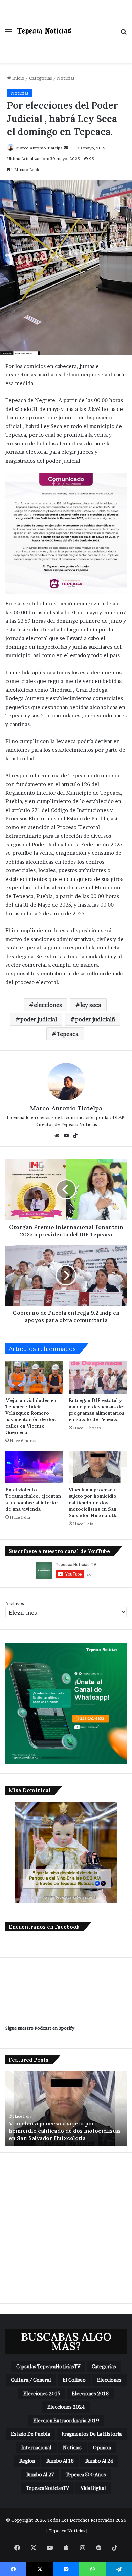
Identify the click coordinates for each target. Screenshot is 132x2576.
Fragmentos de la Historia (92, 2434)
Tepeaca (68, 1034)
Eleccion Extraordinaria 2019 (66, 2420)
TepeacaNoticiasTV (48, 2488)
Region (27, 2461)
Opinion (102, 2447)
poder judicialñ (95, 1019)
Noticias (66, 78)
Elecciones (109, 2380)
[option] (66, 2108)
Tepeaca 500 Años (86, 2474)
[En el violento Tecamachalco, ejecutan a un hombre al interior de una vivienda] (34, 1467)
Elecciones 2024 (66, 2407)
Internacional (36, 2447)
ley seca (91, 1005)
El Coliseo (74, 2380)
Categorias (41, 78)
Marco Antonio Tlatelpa (39, 148)
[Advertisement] (93, 24)
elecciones (48, 1005)
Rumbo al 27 (40, 2474)
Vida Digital (93, 2488)
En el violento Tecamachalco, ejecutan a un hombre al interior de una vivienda (33, 1499)
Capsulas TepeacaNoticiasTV (48, 2366)
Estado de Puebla (30, 2434)
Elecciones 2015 (42, 2393)
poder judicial (39, 1019)
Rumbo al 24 (99, 2461)
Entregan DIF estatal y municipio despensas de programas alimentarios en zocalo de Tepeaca (96, 1410)
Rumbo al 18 (60, 2461)
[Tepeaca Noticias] (44, 31)
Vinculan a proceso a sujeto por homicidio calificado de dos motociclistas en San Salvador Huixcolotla (93, 1503)
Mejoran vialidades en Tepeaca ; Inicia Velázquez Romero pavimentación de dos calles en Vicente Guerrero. (31, 1416)
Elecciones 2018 (90, 2393)
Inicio (18, 78)
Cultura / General (31, 2380)
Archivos (15, 1603)
